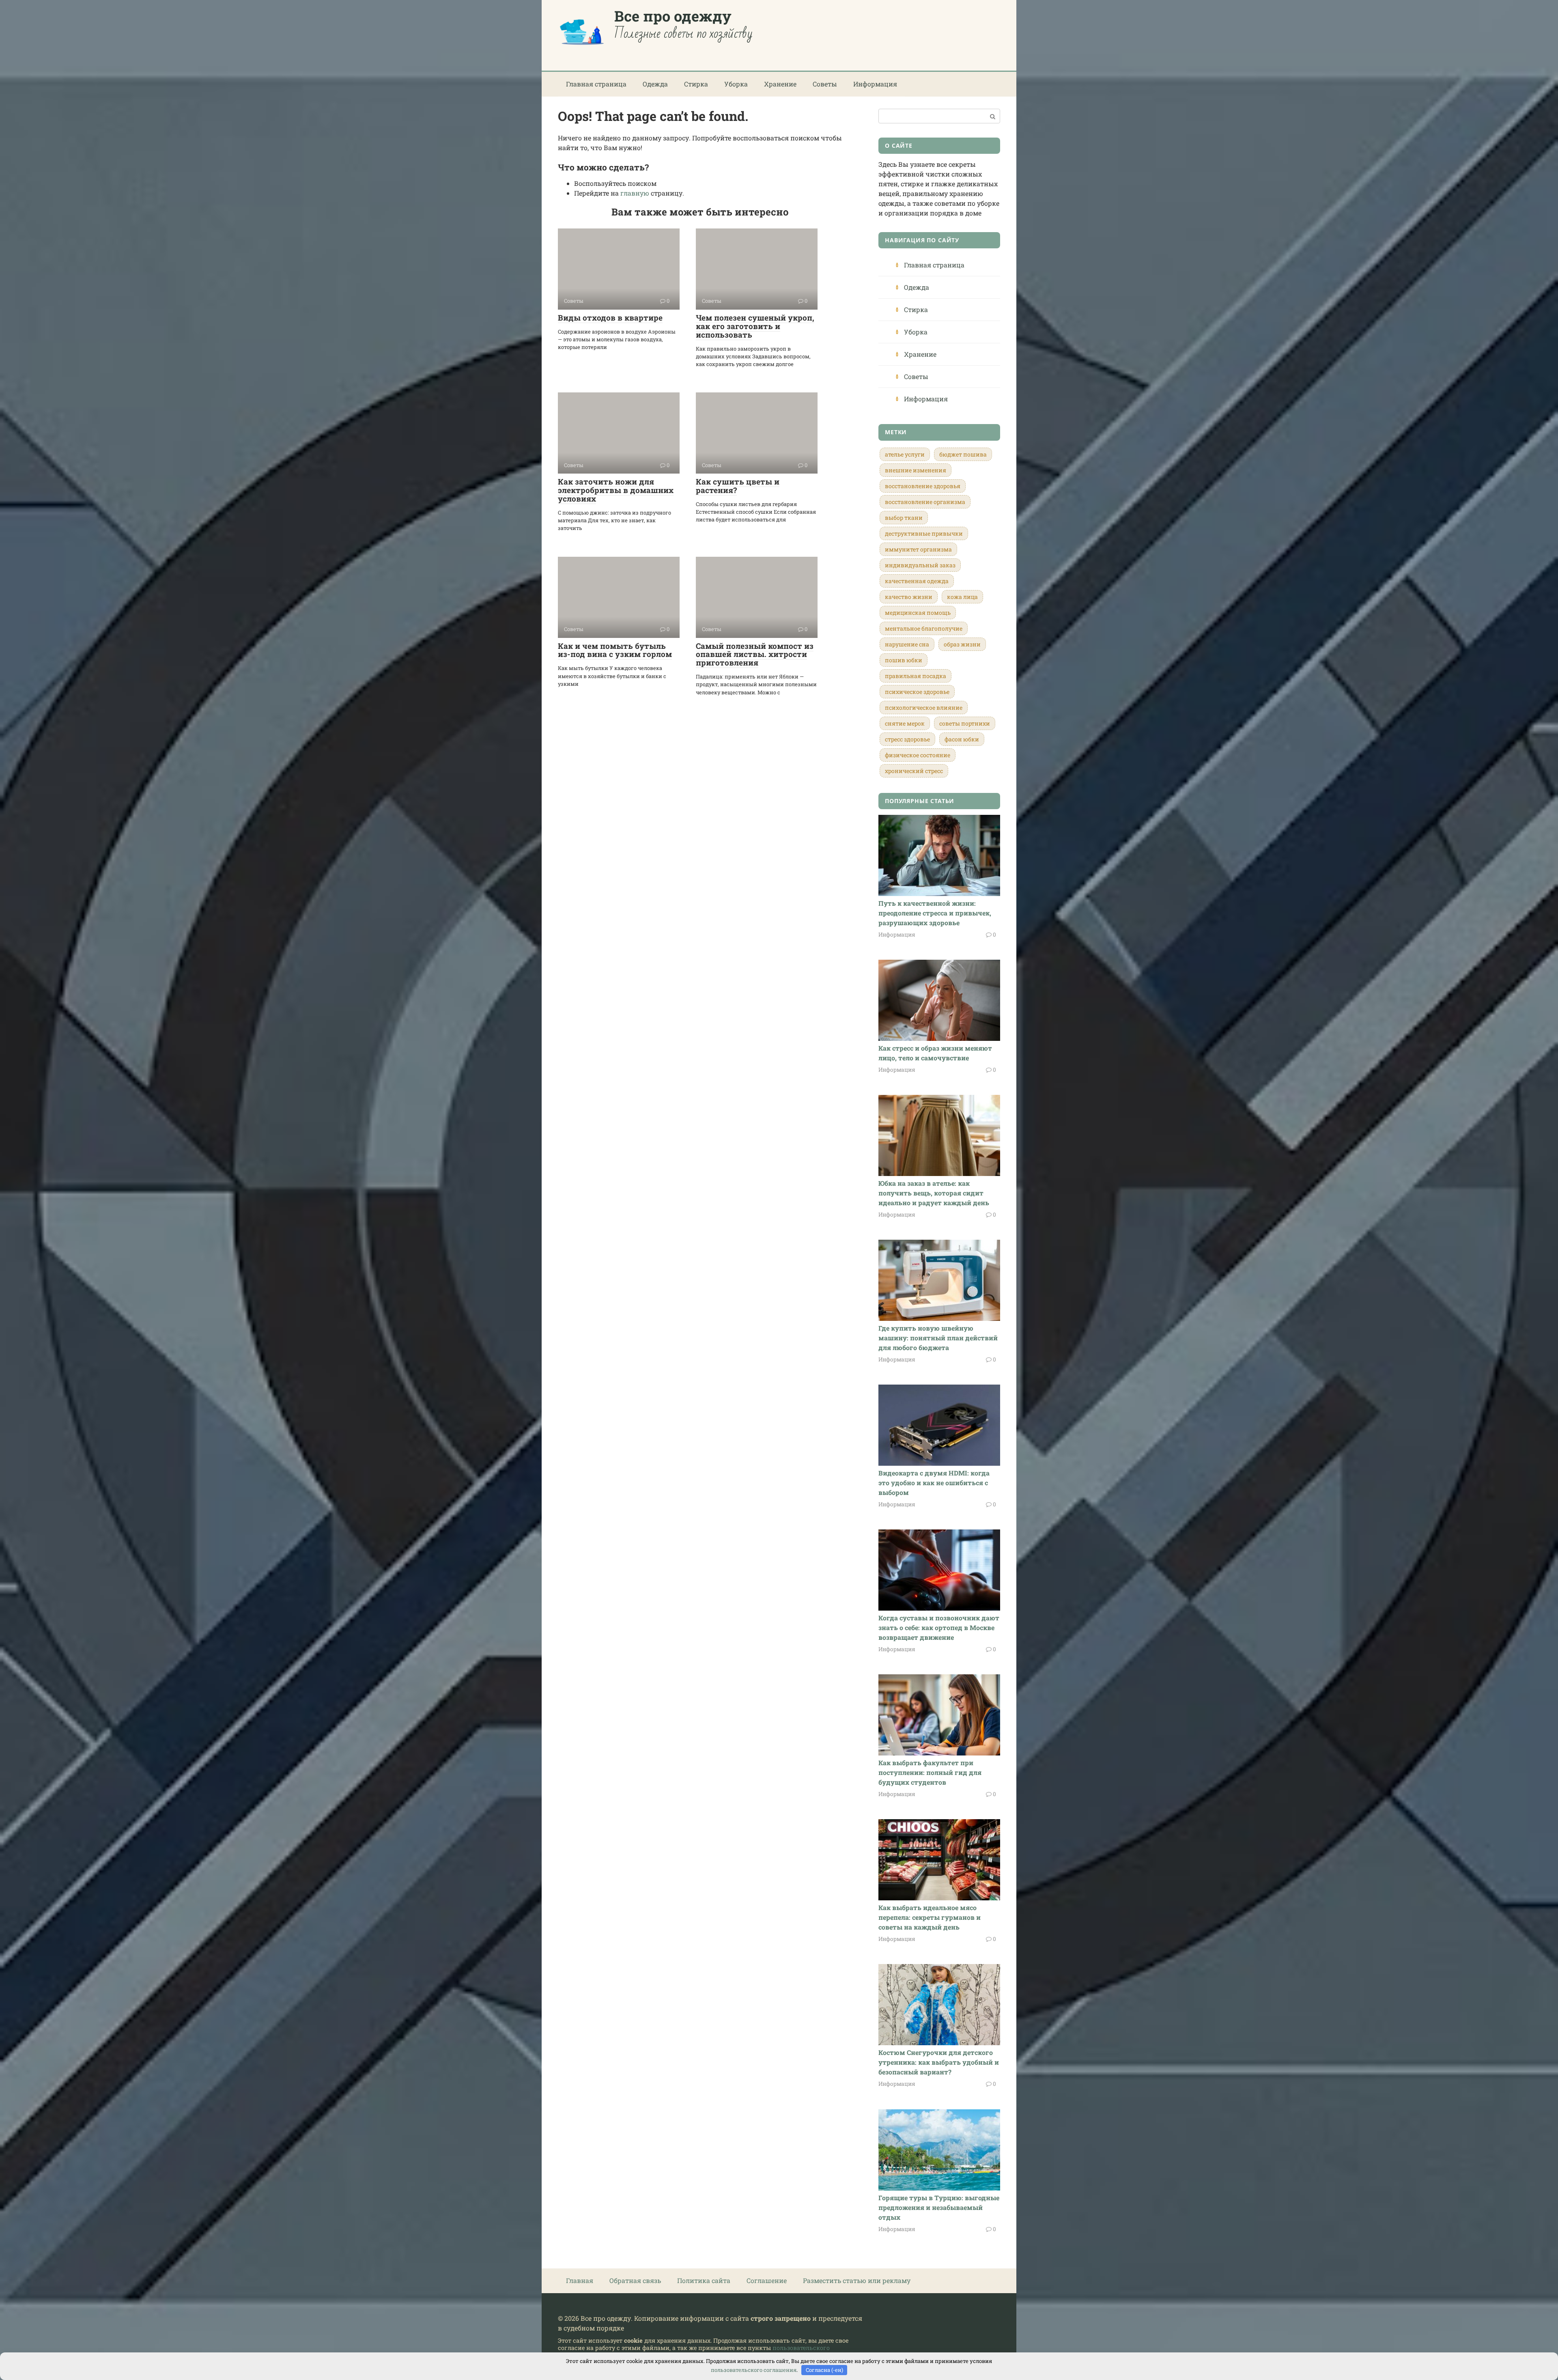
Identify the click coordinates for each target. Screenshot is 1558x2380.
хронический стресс (914, 771)
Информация (875, 84)
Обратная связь (635, 2280)
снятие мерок (905, 723)
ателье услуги (905, 454)
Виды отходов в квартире (610, 318)
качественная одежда (917, 581)
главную (635, 193)
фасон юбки (962, 739)
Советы (825, 84)
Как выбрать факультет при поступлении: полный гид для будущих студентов (930, 1772)
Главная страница (596, 84)
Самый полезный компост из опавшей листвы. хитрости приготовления (755, 654)
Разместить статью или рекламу (857, 2280)
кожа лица (962, 597)
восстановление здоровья (923, 486)
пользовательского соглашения (754, 2370)
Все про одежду (673, 16)
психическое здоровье (917, 692)
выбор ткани (904, 518)
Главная (580, 2280)
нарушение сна (907, 644)
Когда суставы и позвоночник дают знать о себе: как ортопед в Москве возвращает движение (939, 1627)
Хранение (780, 84)
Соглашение (767, 2280)
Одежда (655, 84)
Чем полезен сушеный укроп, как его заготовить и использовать (755, 326)
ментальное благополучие (924, 628)
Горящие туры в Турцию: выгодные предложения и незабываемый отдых (939, 2207)
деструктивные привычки (924, 533)
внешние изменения (916, 470)
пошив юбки (904, 660)
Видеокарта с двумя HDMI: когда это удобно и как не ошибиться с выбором (934, 1483)
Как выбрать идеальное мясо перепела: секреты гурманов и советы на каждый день (930, 1917)
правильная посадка (916, 676)
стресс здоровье (907, 739)
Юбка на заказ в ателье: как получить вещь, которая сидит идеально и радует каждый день (934, 1193)
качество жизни (909, 597)
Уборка (736, 84)
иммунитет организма (918, 549)
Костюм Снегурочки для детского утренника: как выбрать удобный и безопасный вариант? (939, 2062)
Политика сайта (704, 2280)
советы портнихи (965, 723)
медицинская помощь (918, 613)
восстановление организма (925, 502)
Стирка (696, 84)
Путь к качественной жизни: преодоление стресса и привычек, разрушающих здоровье (935, 913)
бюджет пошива (963, 454)
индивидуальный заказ (920, 565)
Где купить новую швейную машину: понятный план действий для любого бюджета (938, 1338)
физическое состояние (918, 755)
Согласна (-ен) (824, 2370)
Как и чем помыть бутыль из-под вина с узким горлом (615, 650)
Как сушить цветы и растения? (738, 486)
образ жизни (962, 644)
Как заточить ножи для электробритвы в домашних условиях (616, 490)
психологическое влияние (924, 708)
